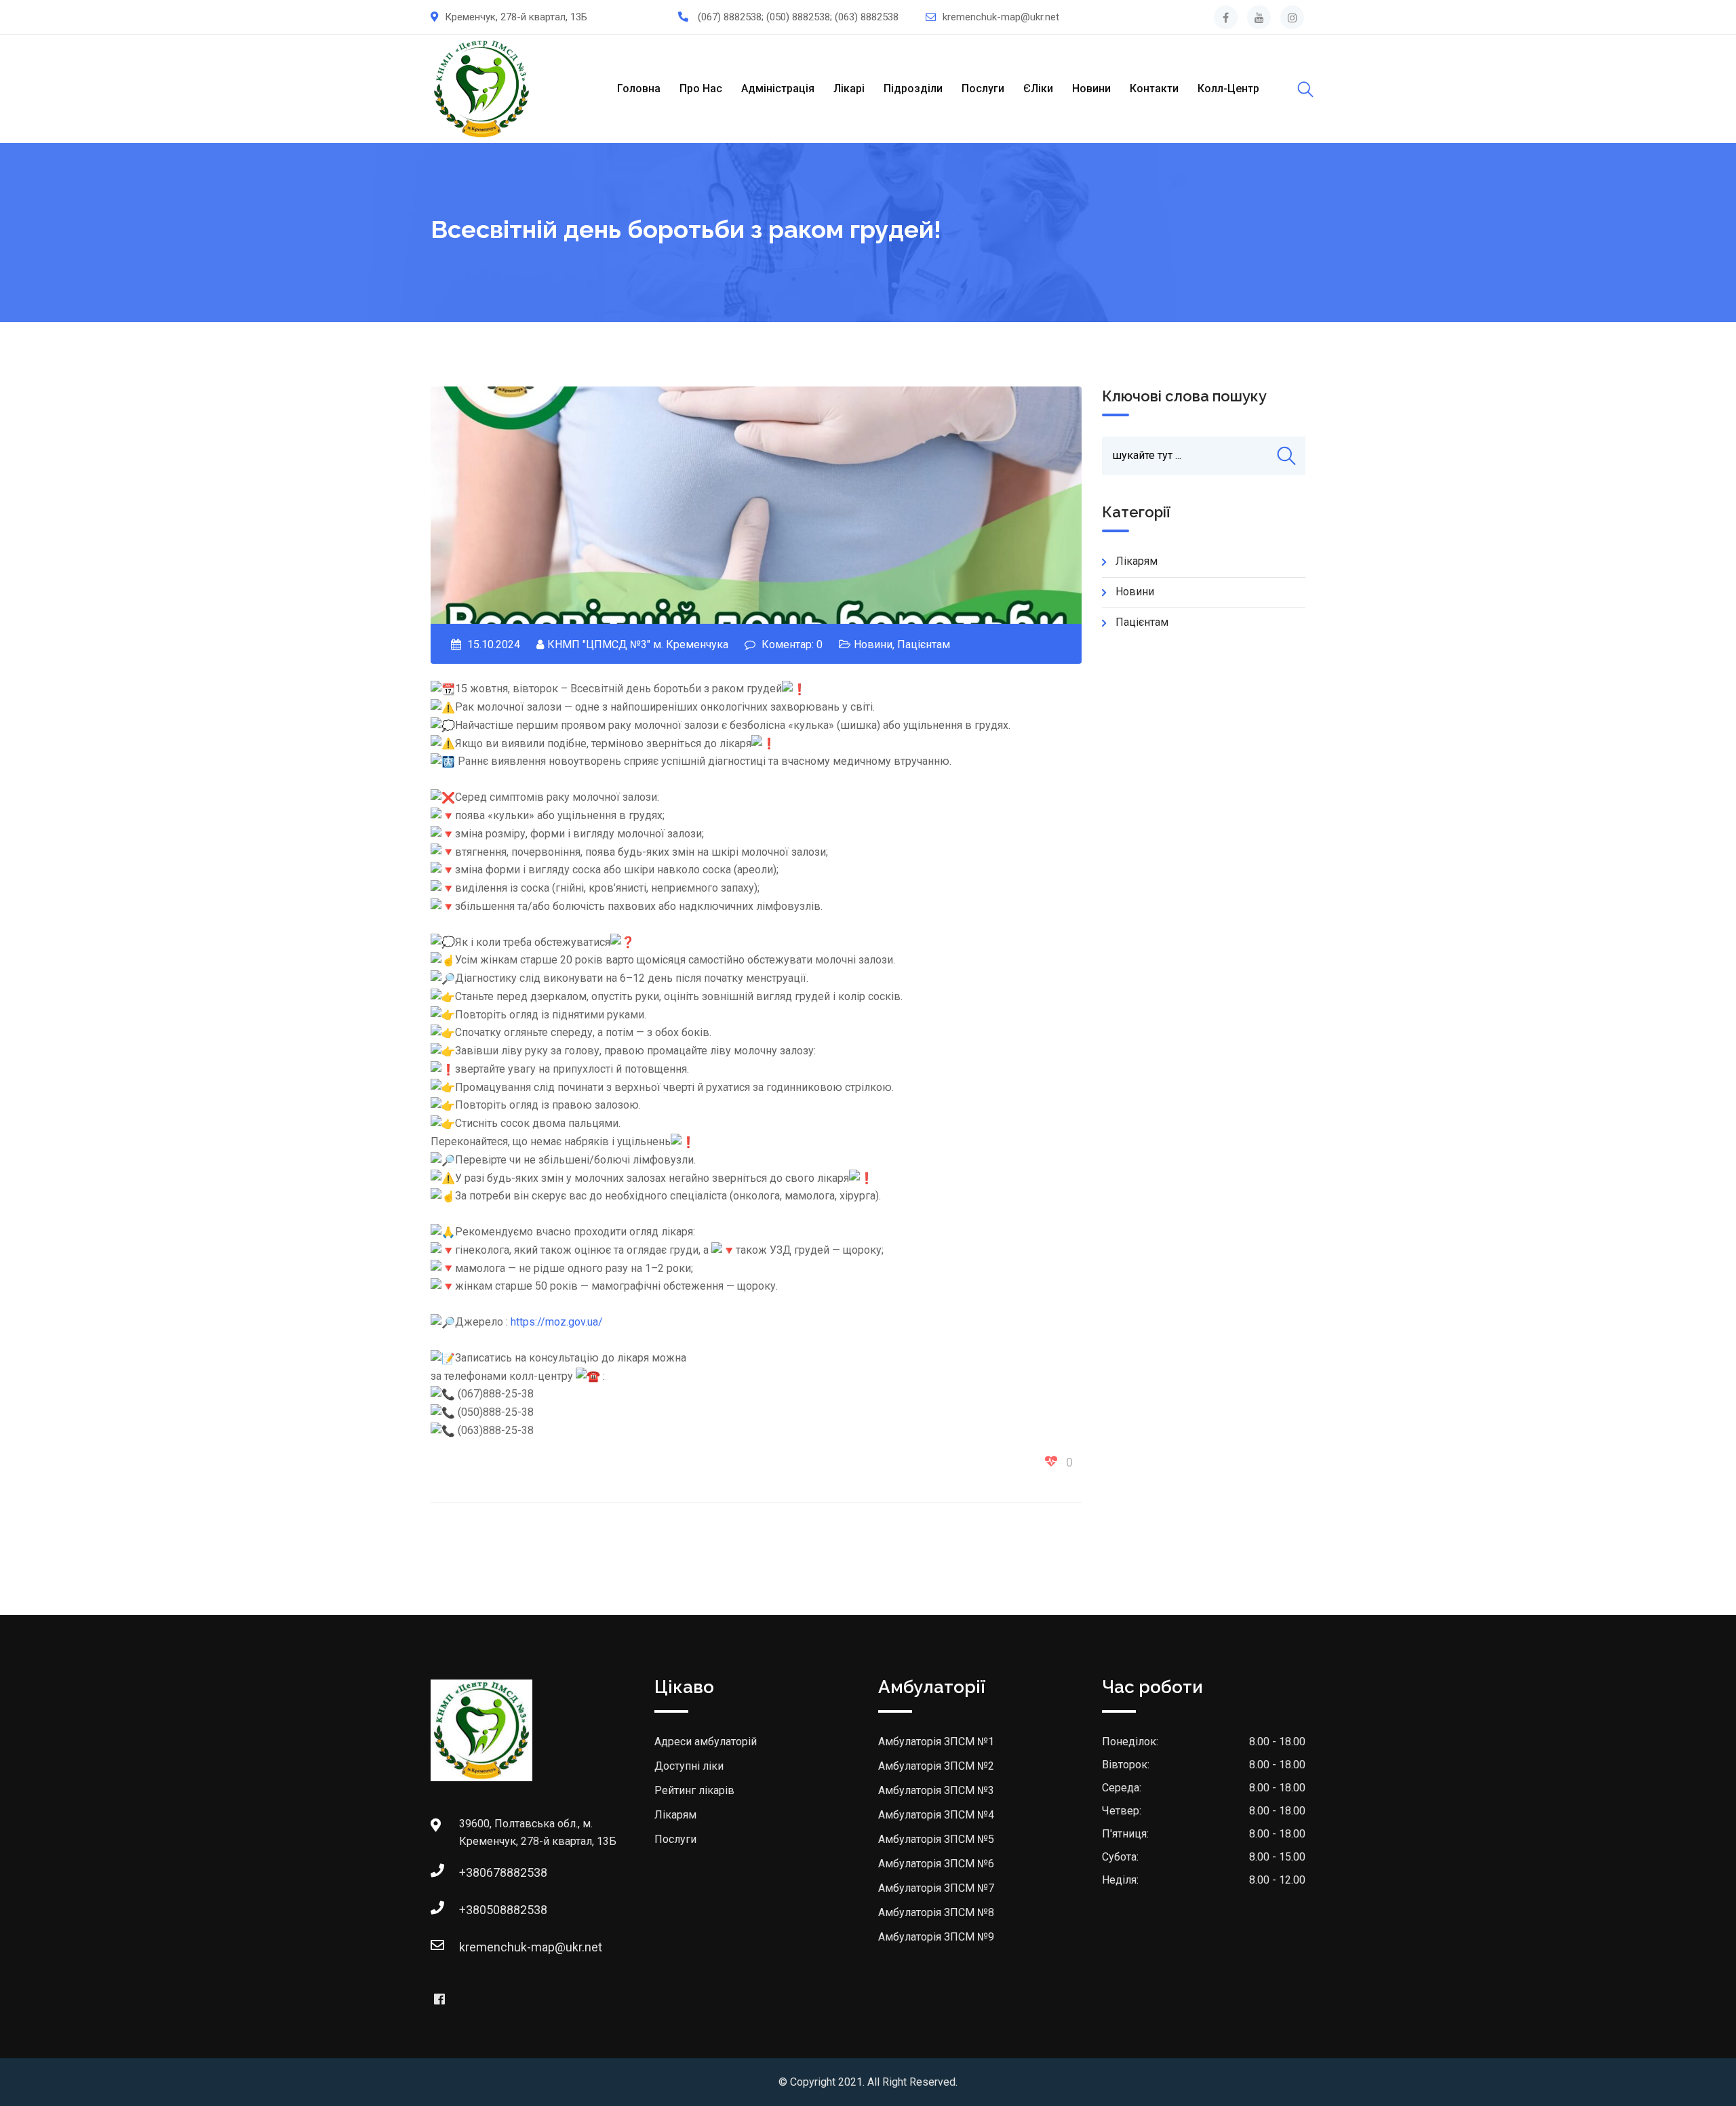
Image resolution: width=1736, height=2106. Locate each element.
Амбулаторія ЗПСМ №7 (936, 1888)
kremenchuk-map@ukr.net (1001, 17)
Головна (639, 88)
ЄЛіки (1038, 88)
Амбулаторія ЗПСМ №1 (936, 1742)
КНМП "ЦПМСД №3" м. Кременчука (638, 644)
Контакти (1154, 88)
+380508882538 (503, 1910)
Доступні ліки (689, 1766)
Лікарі (849, 88)
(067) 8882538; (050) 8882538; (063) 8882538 (798, 17)
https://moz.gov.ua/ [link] (557, 1322)
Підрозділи (913, 88)
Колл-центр (1228, 88)
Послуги (983, 88)
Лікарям (1137, 561)
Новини (1091, 88)
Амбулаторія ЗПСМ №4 (936, 1815)
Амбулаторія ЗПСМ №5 (936, 1839)
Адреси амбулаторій (706, 1742)
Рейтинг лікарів (694, 1790)
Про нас (701, 88)
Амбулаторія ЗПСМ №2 (936, 1766)
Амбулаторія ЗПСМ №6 (936, 1864)
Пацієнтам (924, 644)
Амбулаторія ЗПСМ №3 (936, 1790)
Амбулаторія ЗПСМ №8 (936, 1912)
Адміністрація (778, 88)
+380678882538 (503, 1872)
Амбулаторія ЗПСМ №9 (936, 1937)
